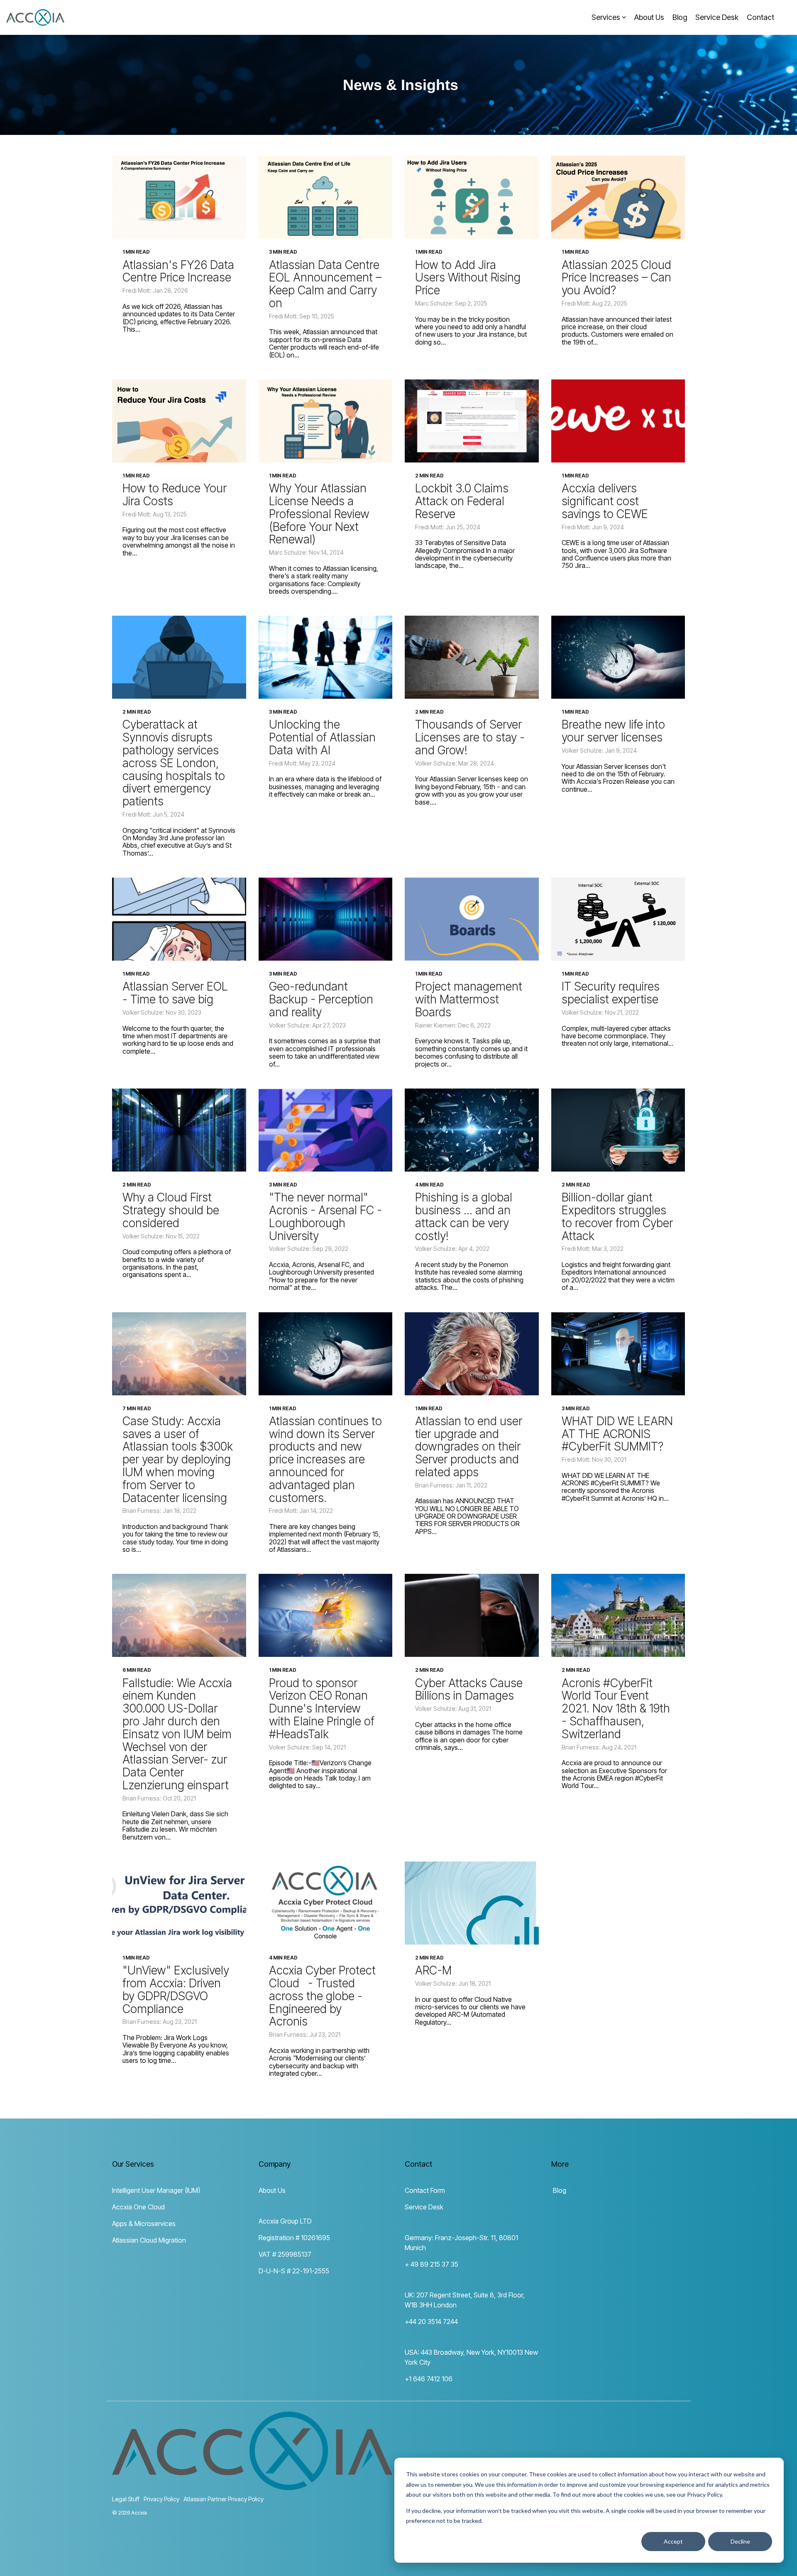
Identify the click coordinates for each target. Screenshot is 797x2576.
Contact (760, 17)
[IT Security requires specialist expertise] (618, 919)
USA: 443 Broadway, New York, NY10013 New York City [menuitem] (472, 2357)
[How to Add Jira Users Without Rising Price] (472, 197)
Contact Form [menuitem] (425, 2190)
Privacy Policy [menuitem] (161, 2499)
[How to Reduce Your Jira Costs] (179, 421)
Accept (673, 2541)
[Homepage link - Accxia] (252, 2485)
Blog (680, 17)
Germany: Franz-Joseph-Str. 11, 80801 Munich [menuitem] (462, 2243)
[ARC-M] (472, 1903)
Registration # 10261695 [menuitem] (294, 2238)
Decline (740, 2541)
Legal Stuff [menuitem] (126, 2499)
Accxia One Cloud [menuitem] (138, 2207)
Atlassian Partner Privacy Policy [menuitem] (224, 2499)
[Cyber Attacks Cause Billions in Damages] (472, 1615)
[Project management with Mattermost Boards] (472, 919)
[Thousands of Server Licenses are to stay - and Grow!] (472, 657)
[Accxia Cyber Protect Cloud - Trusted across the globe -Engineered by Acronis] (326, 1903)
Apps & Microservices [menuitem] (144, 2224)
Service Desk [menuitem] (424, 2207)
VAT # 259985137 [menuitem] (285, 2254)
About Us (649, 17)
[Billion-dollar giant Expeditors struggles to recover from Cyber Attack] (618, 1130)
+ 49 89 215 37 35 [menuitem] (432, 2264)
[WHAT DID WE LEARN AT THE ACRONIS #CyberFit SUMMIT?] (618, 1354)
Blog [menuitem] (559, 2190)
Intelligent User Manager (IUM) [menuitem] (156, 2190)
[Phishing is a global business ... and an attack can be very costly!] (472, 1130)
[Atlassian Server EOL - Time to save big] (179, 919)
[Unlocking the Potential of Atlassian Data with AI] (326, 657)
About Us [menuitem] (272, 2190)
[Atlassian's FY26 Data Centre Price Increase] (179, 197)
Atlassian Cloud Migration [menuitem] (149, 2240)
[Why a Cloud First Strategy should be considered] (179, 1130)
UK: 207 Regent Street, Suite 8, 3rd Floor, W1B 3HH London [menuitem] (466, 2300)
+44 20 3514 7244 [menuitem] (431, 2322)
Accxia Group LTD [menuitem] (285, 2221)
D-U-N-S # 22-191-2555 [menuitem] (294, 2271)
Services (606, 17)
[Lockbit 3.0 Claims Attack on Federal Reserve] (472, 421)
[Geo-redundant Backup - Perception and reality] (326, 919)
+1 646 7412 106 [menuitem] (429, 2379)
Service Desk (717, 17)
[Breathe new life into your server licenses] (618, 657)
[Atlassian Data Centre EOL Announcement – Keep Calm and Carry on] (326, 197)
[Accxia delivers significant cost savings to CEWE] (618, 421)
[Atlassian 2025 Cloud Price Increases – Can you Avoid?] (618, 197)
